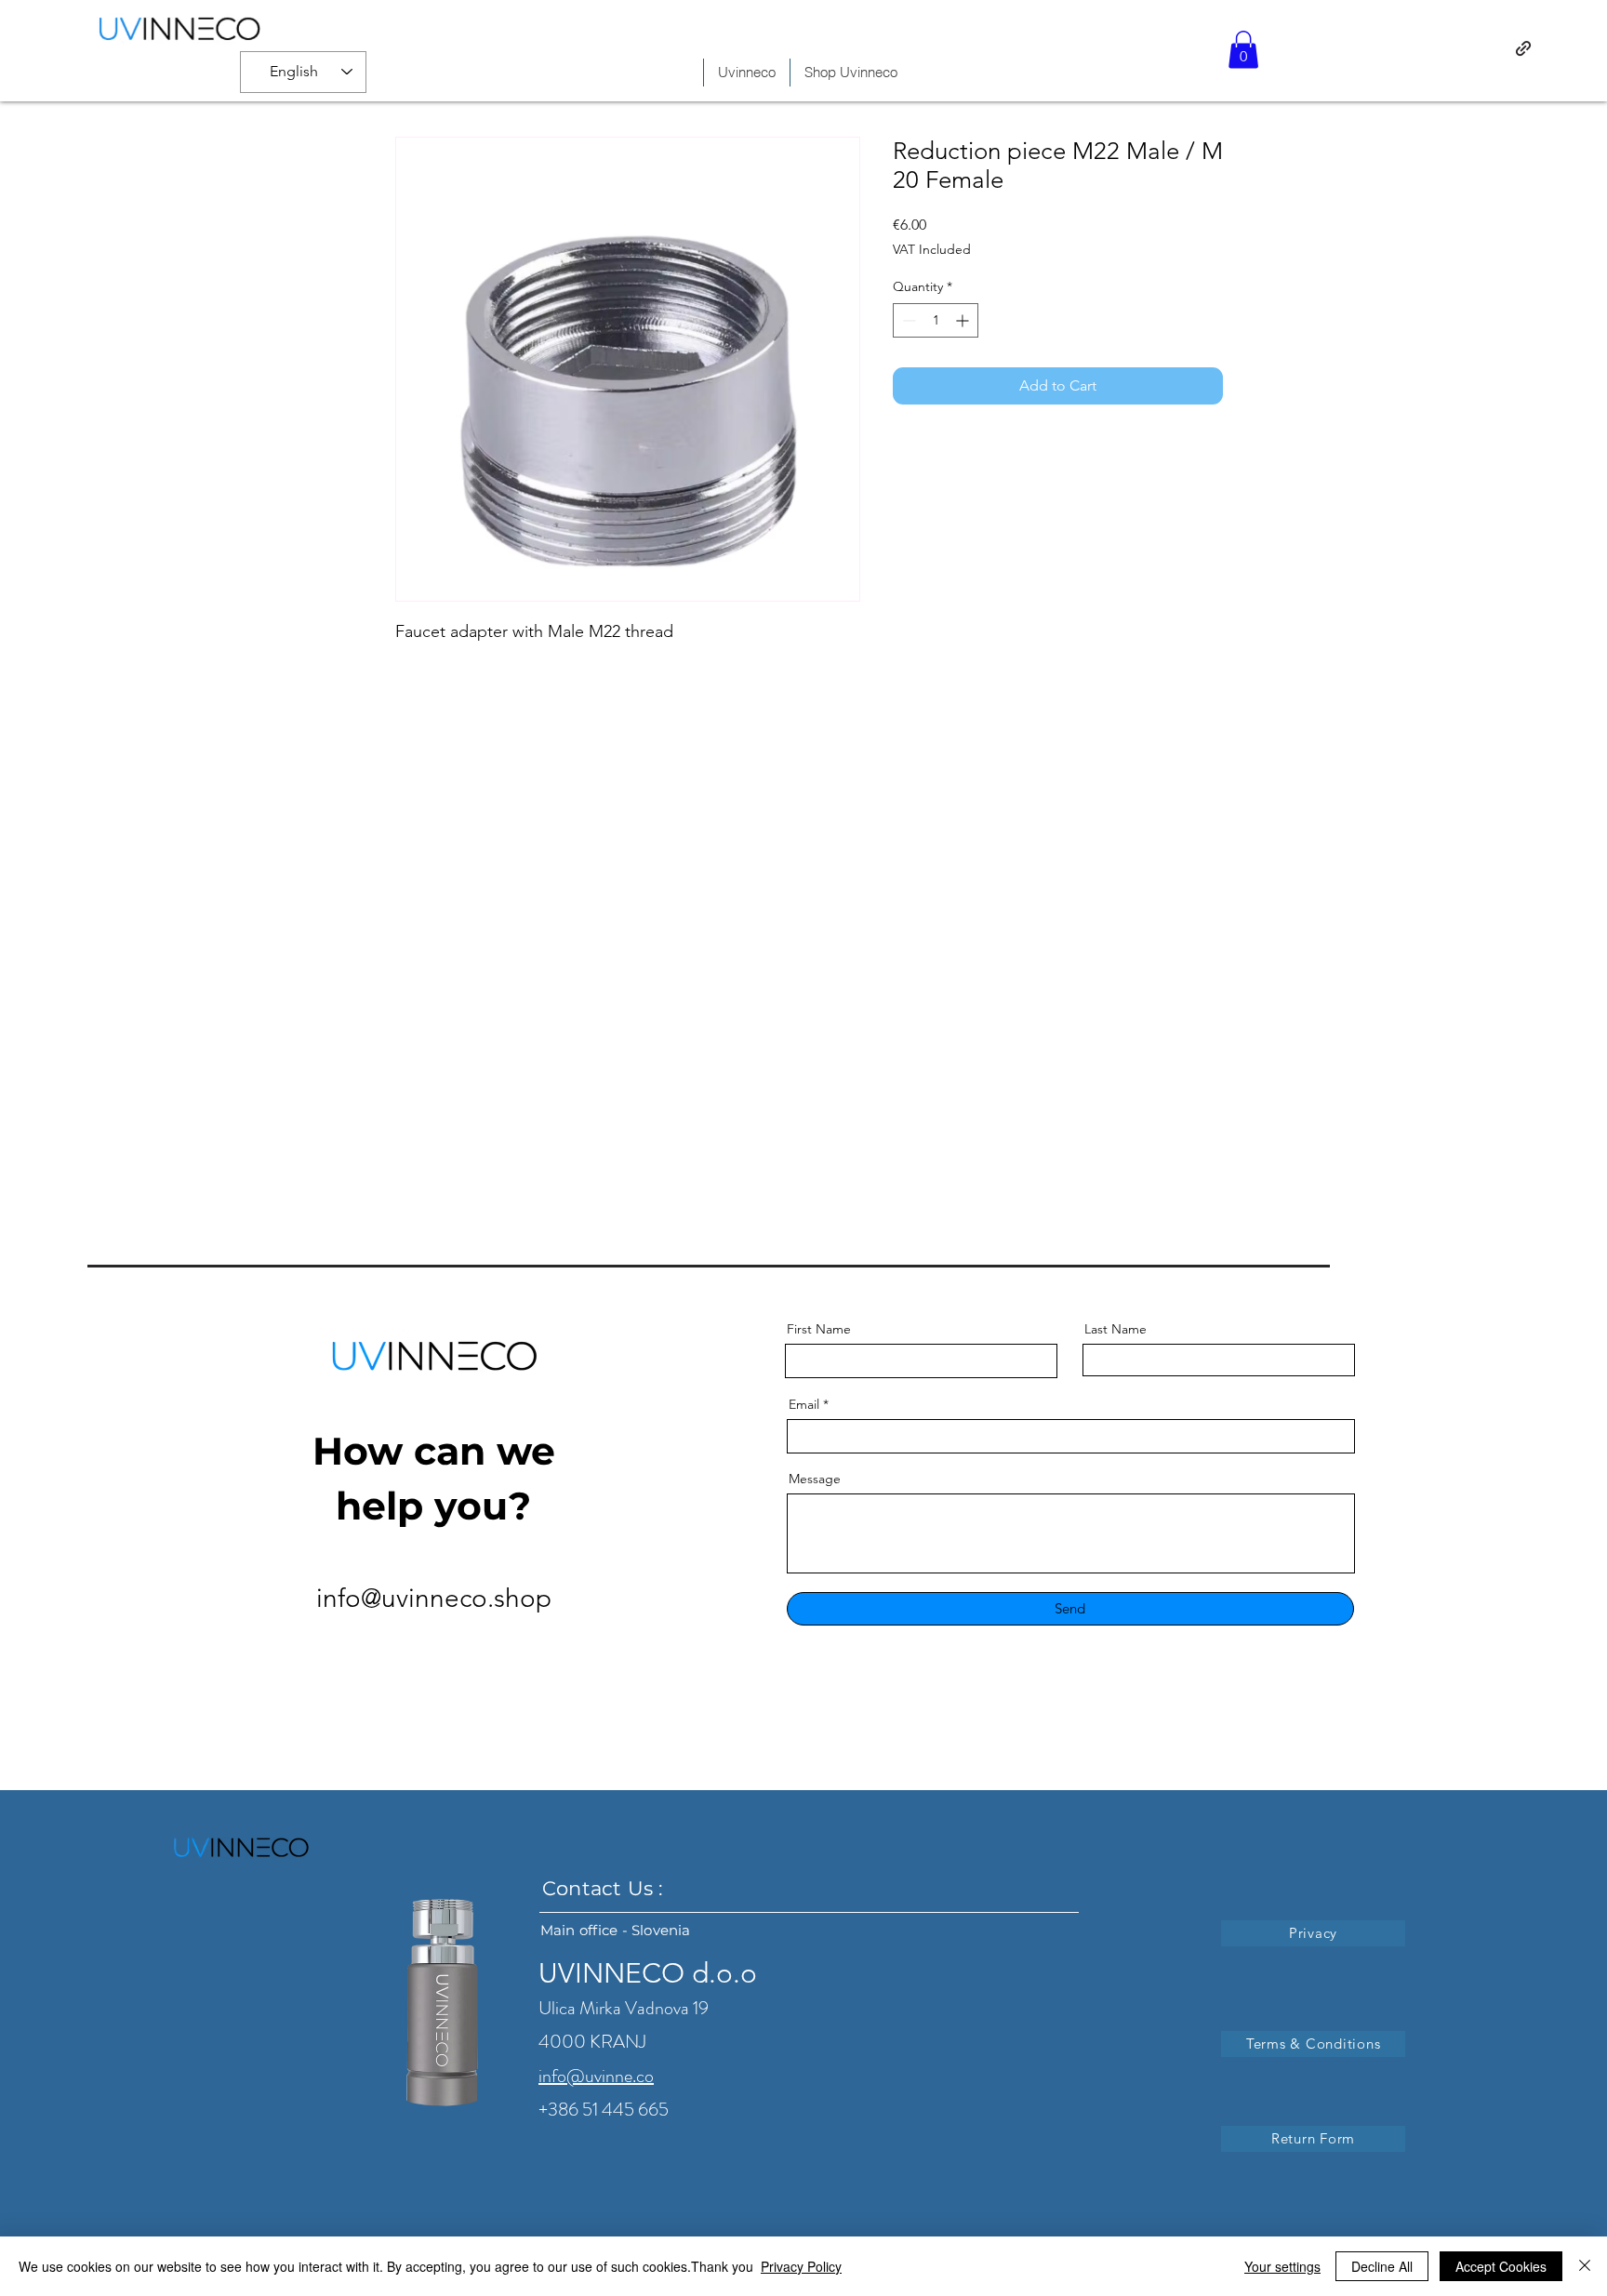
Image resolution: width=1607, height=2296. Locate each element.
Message (815, 1479)
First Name (819, 1329)
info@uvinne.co (596, 2076)
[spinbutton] (936, 320)
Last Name (1116, 1329)
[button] (1243, 50)
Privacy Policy (801, 2266)
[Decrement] (907, 320)
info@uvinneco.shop (434, 1598)
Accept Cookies (1501, 2266)
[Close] (1585, 2266)
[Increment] (964, 320)
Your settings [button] (1282, 2266)
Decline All (1382, 2266)
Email (804, 1404)
